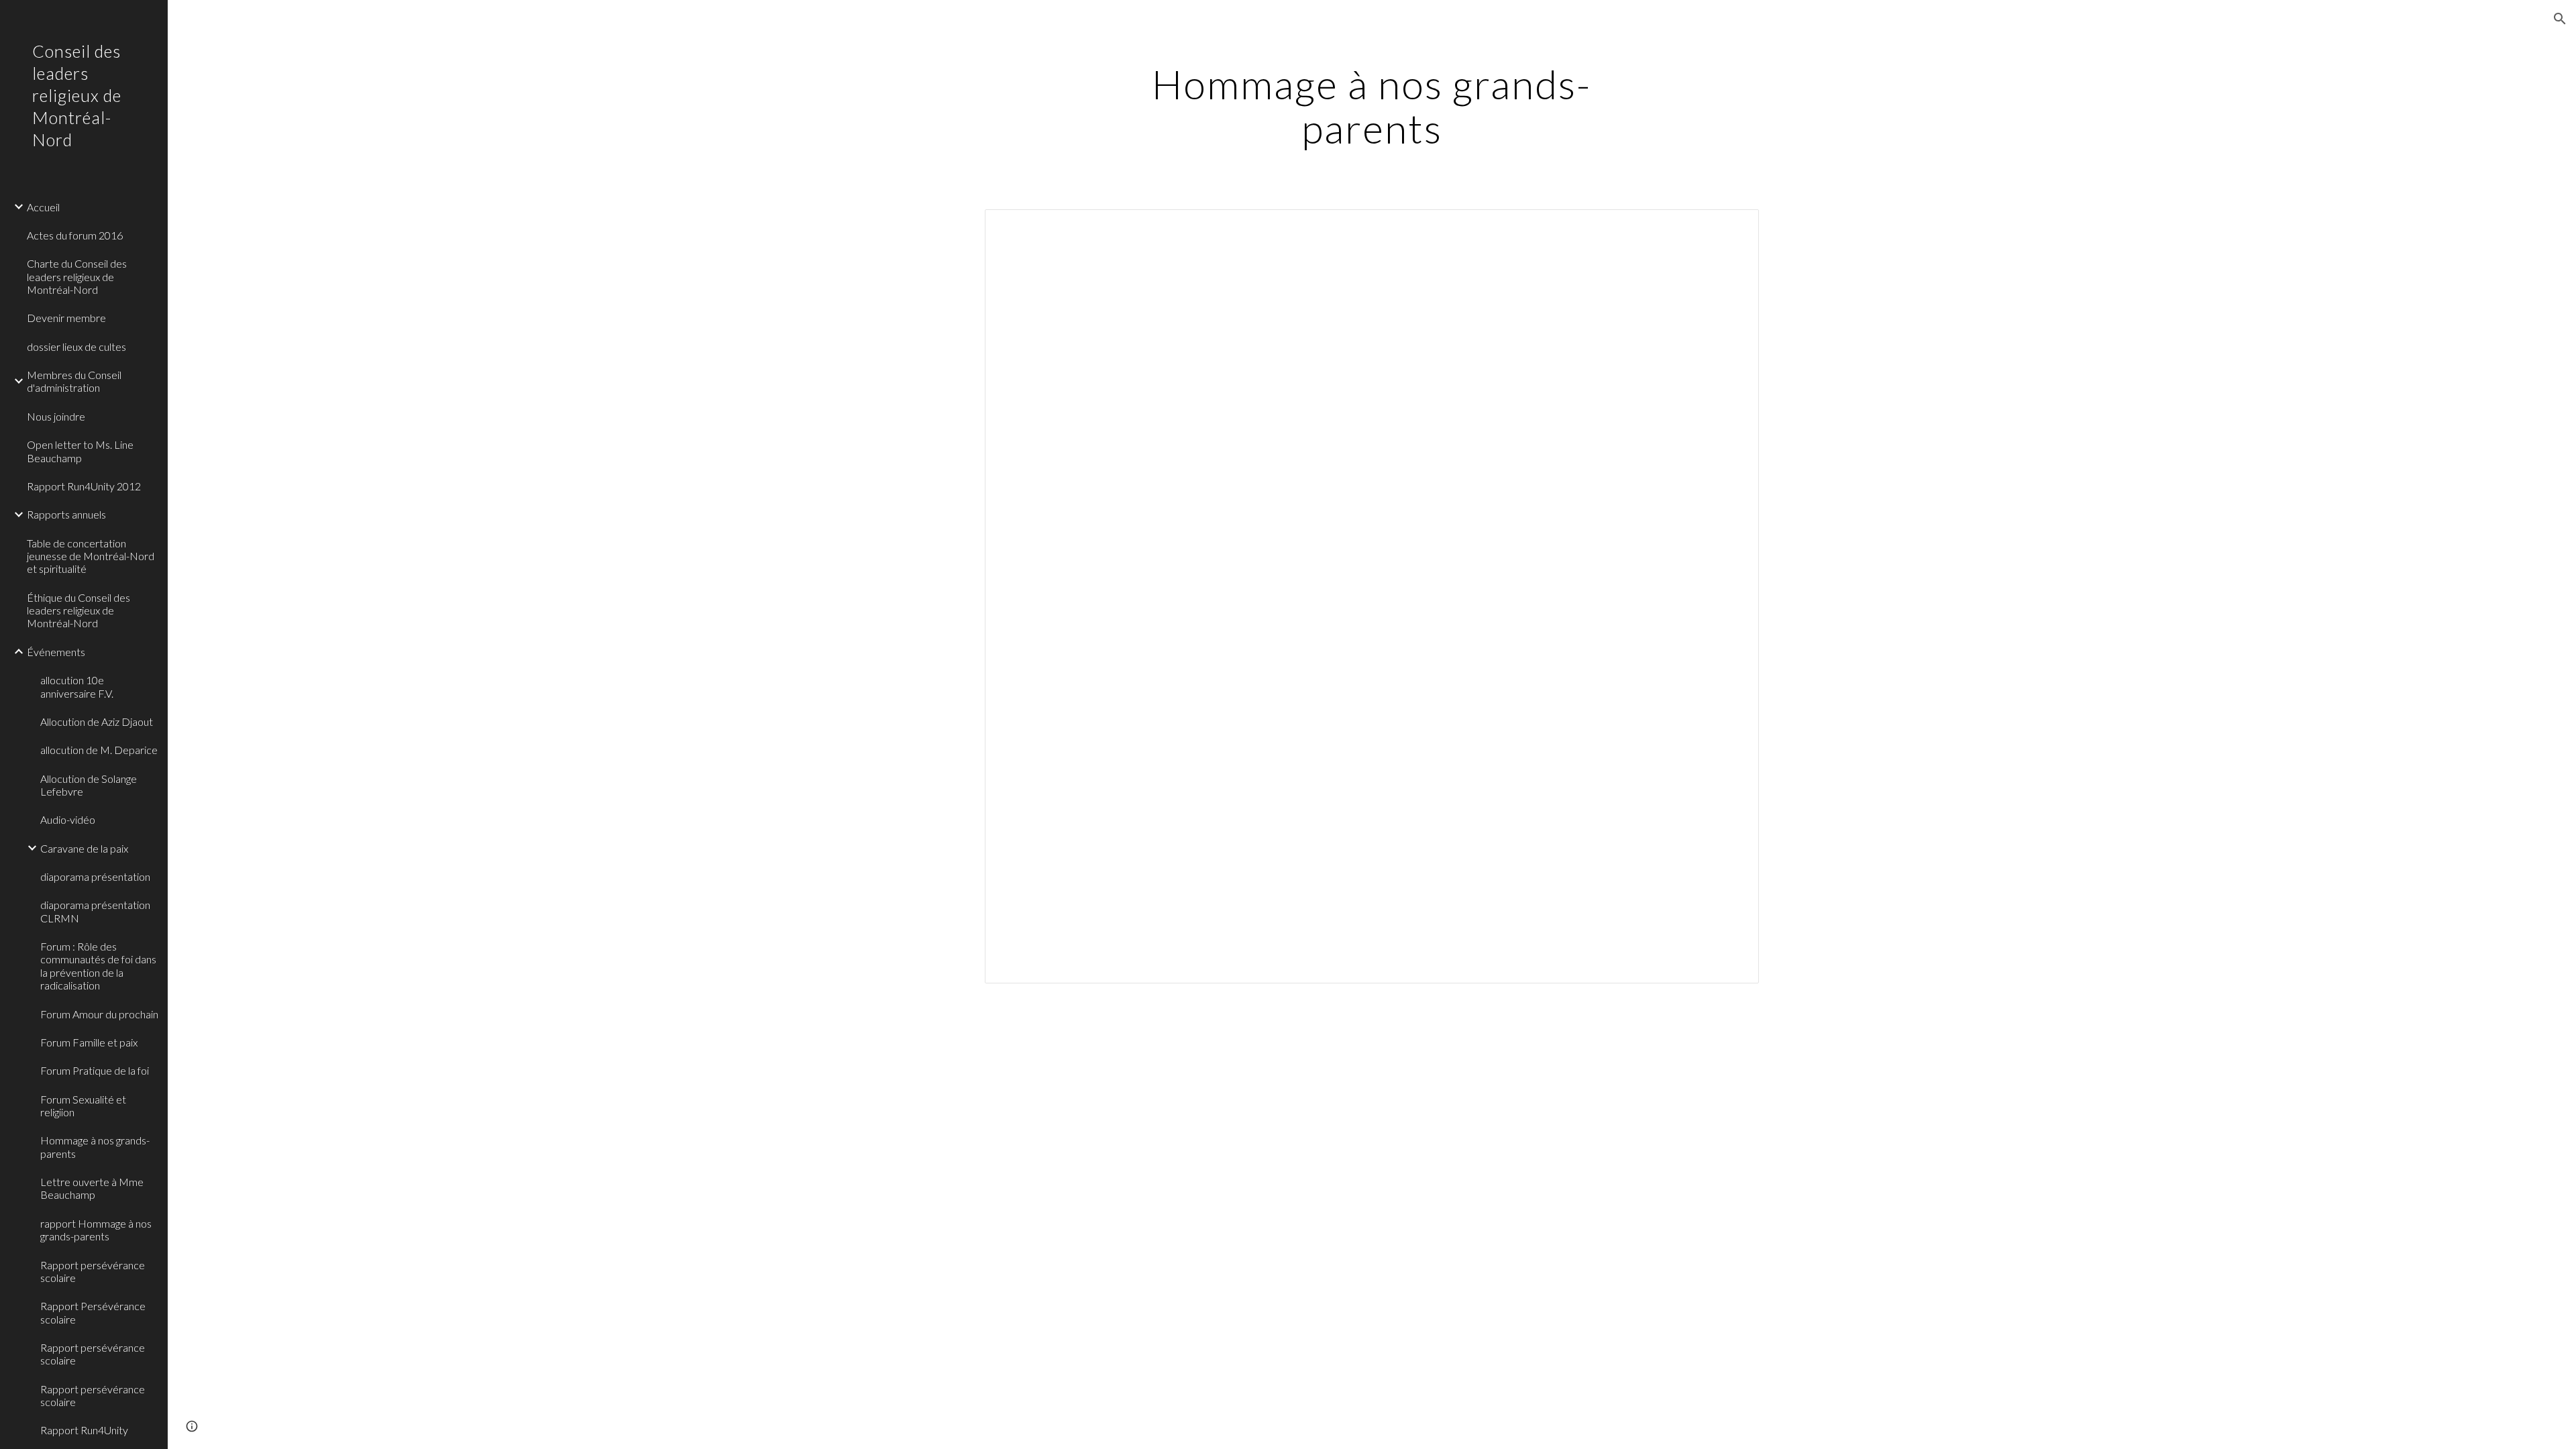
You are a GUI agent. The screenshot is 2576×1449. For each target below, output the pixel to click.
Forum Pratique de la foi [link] (95, 1070)
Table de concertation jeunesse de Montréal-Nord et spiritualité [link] (91, 556)
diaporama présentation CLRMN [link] (95, 911)
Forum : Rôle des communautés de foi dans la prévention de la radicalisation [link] (98, 966)
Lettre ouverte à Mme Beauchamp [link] (92, 1188)
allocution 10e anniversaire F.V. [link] (77, 686)
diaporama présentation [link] (95, 876)
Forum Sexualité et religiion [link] (83, 1106)
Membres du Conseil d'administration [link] (74, 381)
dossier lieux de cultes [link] (76, 346)
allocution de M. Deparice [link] (99, 750)
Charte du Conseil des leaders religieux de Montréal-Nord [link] (77, 276)
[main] (1372, 106)
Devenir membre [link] (66, 318)
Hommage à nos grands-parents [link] (95, 1146)
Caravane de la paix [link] (84, 848)
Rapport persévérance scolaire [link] (93, 1271)
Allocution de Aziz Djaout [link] (97, 721)
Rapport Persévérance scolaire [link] (93, 1312)
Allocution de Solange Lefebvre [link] (89, 785)
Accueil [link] (43, 207)
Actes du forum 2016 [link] (75, 235)
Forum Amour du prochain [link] (99, 1014)
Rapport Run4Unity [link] (84, 1430)
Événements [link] (56, 652)
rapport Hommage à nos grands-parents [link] (96, 1230)
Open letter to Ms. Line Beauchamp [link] (80, 451)
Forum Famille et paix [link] (89, 1042)
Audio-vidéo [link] (68, 819)
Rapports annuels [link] (66, 514)
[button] (2560, 19)
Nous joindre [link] (56, 416)
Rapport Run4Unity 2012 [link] (84, 486)
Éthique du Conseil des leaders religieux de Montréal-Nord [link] (78, 610)
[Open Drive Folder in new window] (1733, 227)
